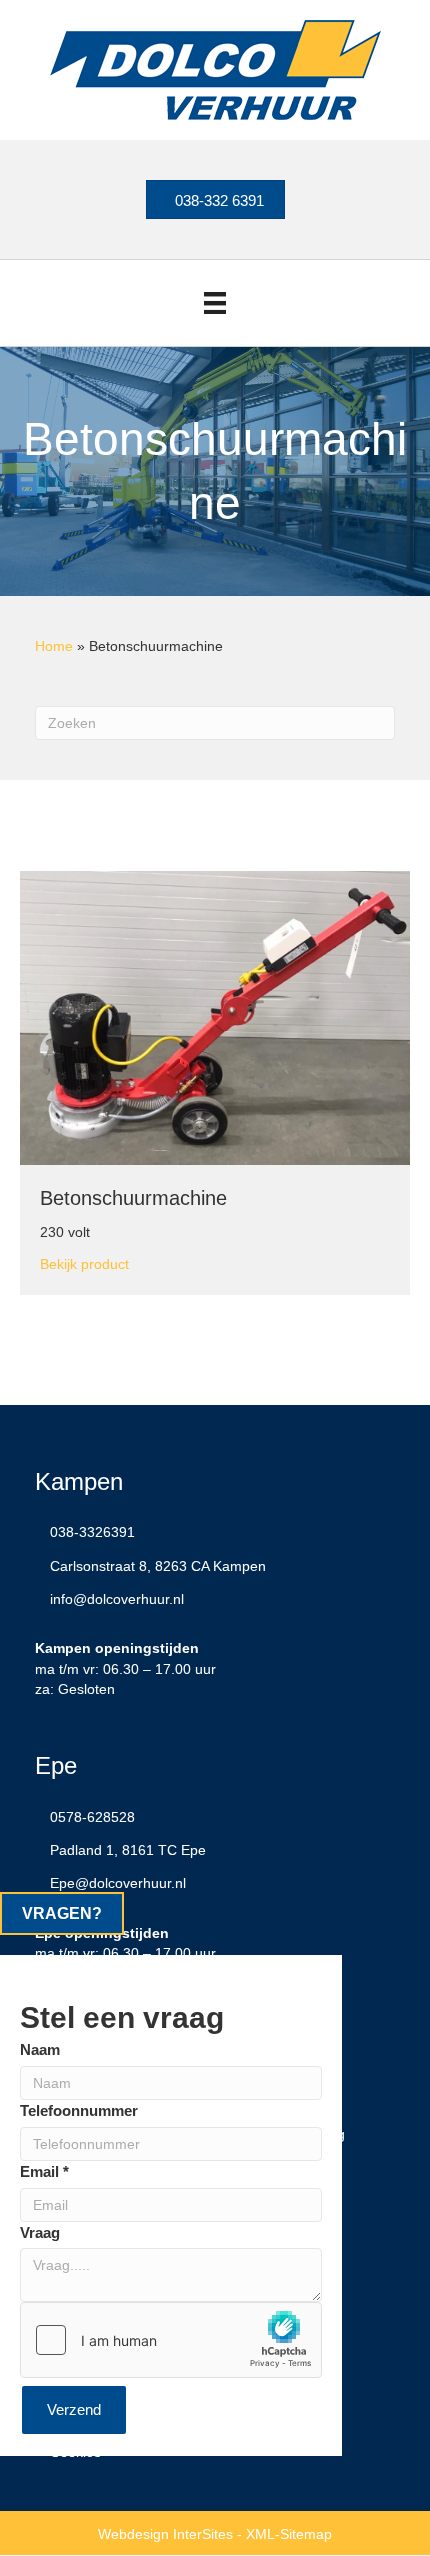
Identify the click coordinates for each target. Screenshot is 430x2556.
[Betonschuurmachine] (215, 1017)
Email (44, 2171)
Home (54, 646)
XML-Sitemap (289, 2534)
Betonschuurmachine (133, 1198)
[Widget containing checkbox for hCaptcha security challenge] (171, 2340)
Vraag (40, 2232)
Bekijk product (84, 1263)
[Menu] (215, 303)
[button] (62, 1913)
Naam (40, 2049)
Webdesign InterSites (165, 2534)
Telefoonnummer (79, 2110)
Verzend (74, 2409)
